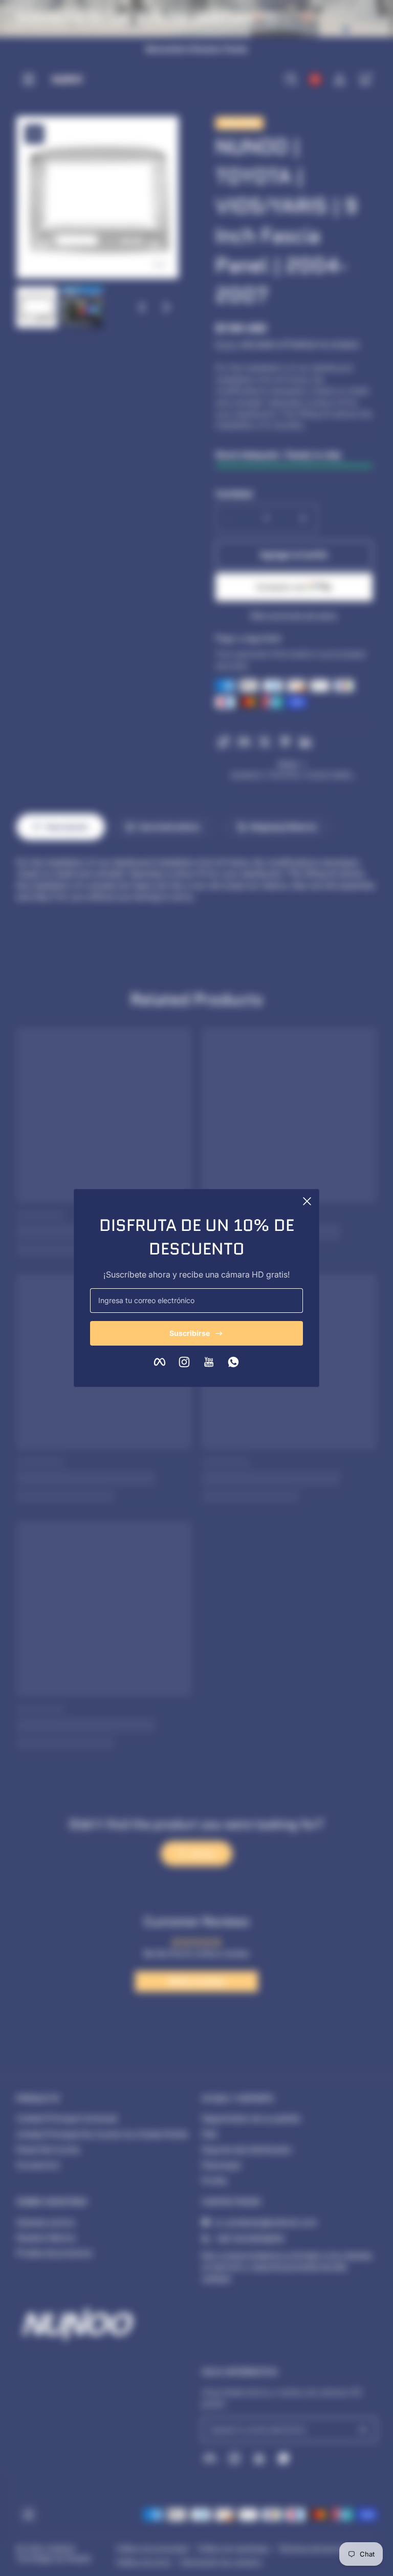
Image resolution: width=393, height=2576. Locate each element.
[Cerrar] (307, 1201)
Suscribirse (190, 1333)
